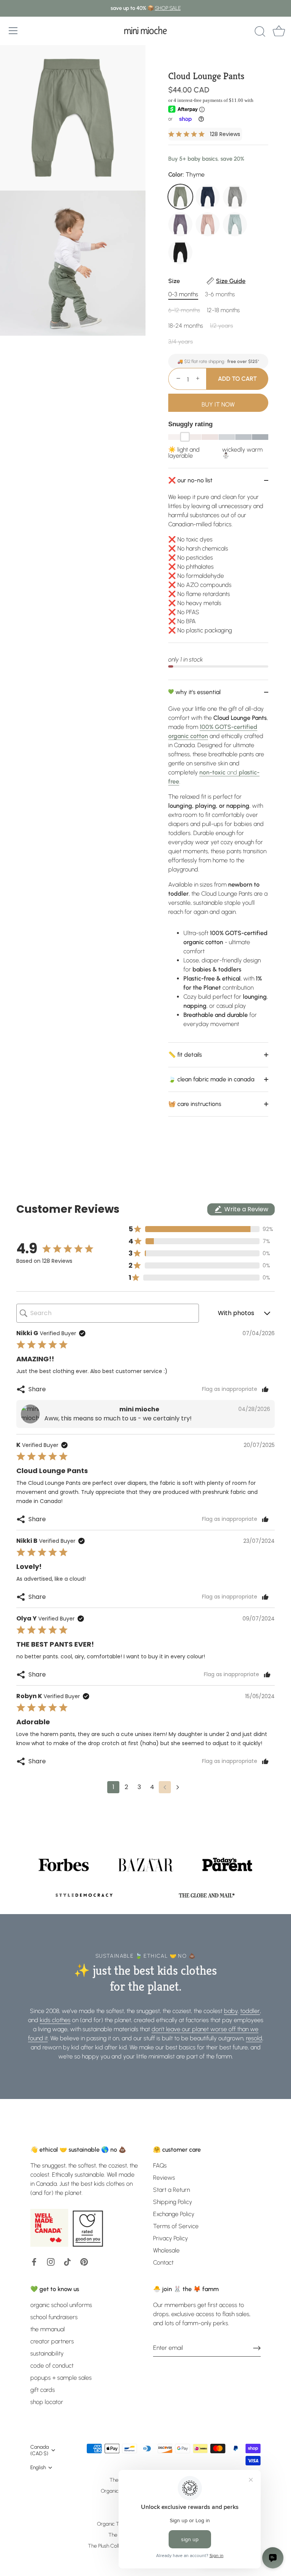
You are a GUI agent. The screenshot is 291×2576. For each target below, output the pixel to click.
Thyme (180, 197)
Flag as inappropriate (230, 1389)
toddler (250, 2011)
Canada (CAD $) (40, 2450)
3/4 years (181, 342)
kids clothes (55, 2020)
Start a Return (171, 2190)
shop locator (47, 2402)
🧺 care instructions (195, 1104)
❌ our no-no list (190, 480)
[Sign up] (257, 2348)
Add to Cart (237, 379)
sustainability (47, 2353)
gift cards (43, 2390)
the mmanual (48, 2329)
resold (254, 2038)
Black (180, 252)
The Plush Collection (110, 2546)
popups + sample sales (61, 2378)
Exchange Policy (174, 2214)
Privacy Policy (171, 2238)
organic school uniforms (61, 2305)
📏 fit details (185, 1055)
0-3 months (183, 294)
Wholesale (166, 2250)
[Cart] (279, 32)
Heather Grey (235, 197)
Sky (235, 224)
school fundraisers (54, 2317)
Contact (163, 2262)
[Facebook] (34, 2261)
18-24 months (186, 326)
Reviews (164, 2178)
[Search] (260, 32)
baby (231, 2011)
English (38, 2467)
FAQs (160, 2165)
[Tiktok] (67, 2261)
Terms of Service (176, 2226)
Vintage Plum (180, 224)
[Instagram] (51, 2261)
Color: (186, 174)
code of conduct (52, 2366)
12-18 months (223, 310)
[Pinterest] (84, 2261)
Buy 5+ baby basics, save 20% (206, 159)
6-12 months (184, 310)
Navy (208, 197)
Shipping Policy (173, 2202)
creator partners (52, 2341)
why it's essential (197, 692)
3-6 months (220, 294)
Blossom (208, 224)
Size (207, 281)
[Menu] (13, 31)
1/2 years (221, 326)
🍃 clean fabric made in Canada (211, 1079)
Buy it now (218, 404)
